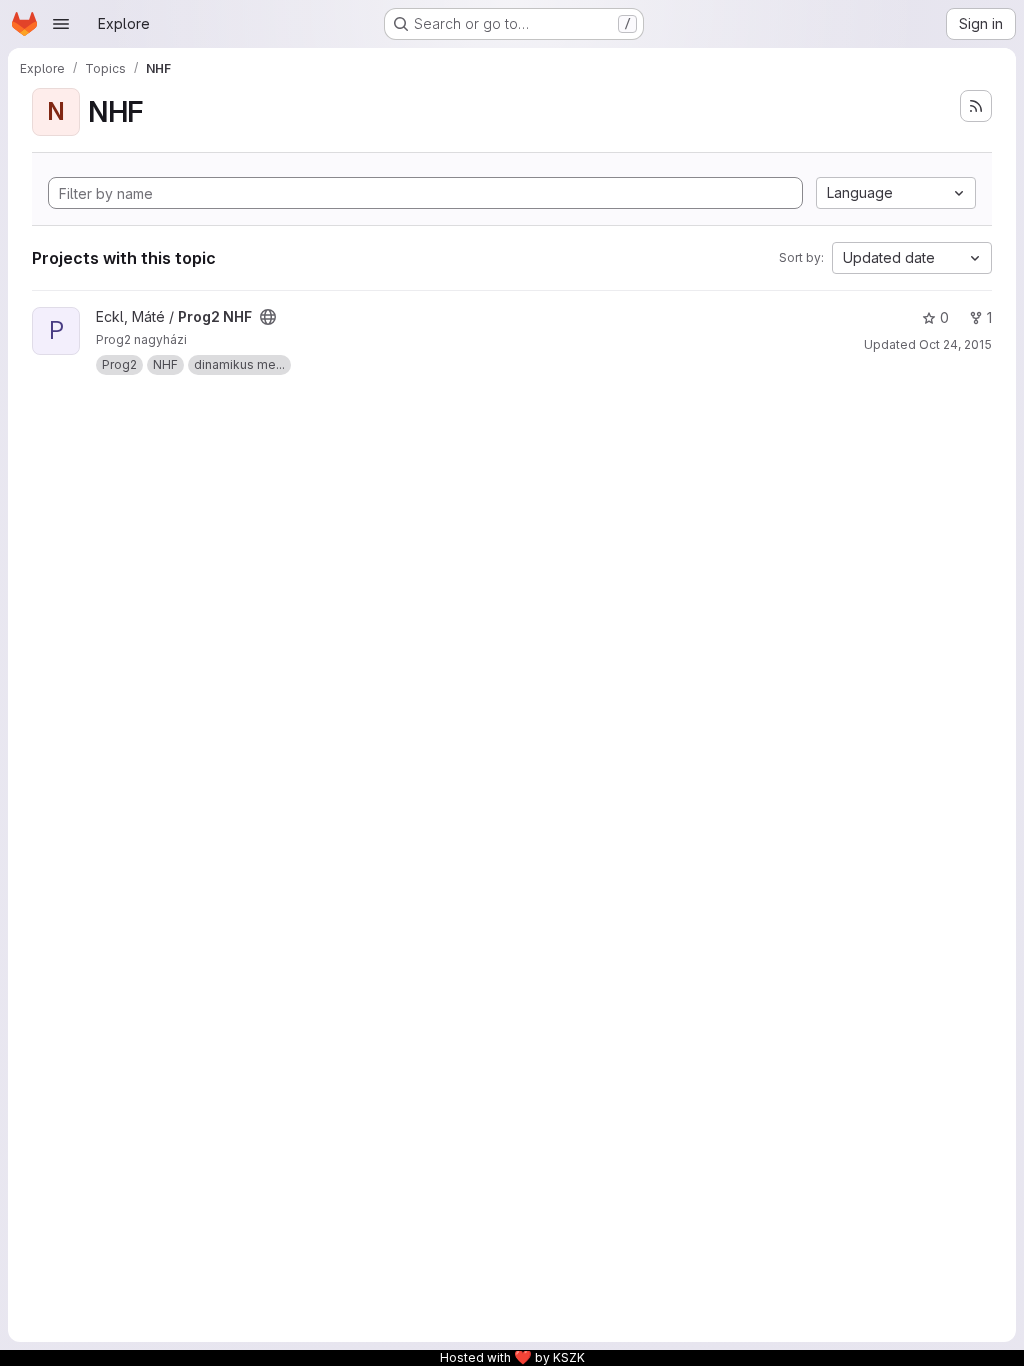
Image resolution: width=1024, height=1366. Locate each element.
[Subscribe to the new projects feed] (976, 106)
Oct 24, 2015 (955, 344)
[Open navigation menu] (61, 24)
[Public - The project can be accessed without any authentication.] (268, 317)
